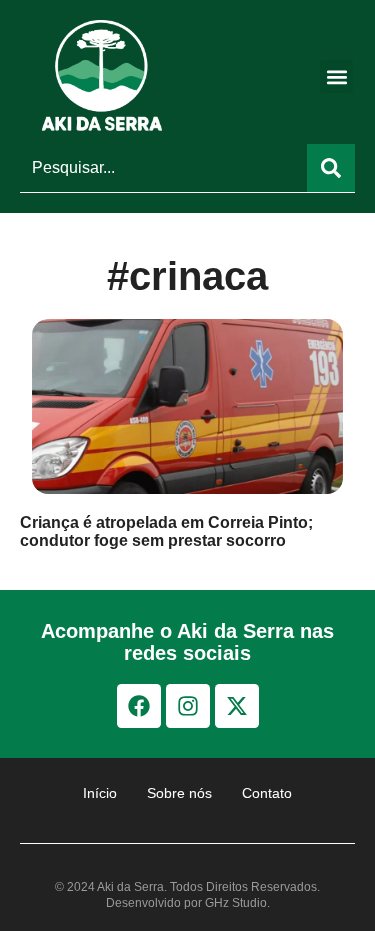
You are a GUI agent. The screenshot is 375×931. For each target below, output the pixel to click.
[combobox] (163, 168)
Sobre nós (179, 793)
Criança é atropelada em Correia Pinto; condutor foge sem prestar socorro (166, 531)
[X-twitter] (237, 706)
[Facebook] (139, 706)
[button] (336, 76)
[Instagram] (188, 706)
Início (100, 793)
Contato (267, 793)
